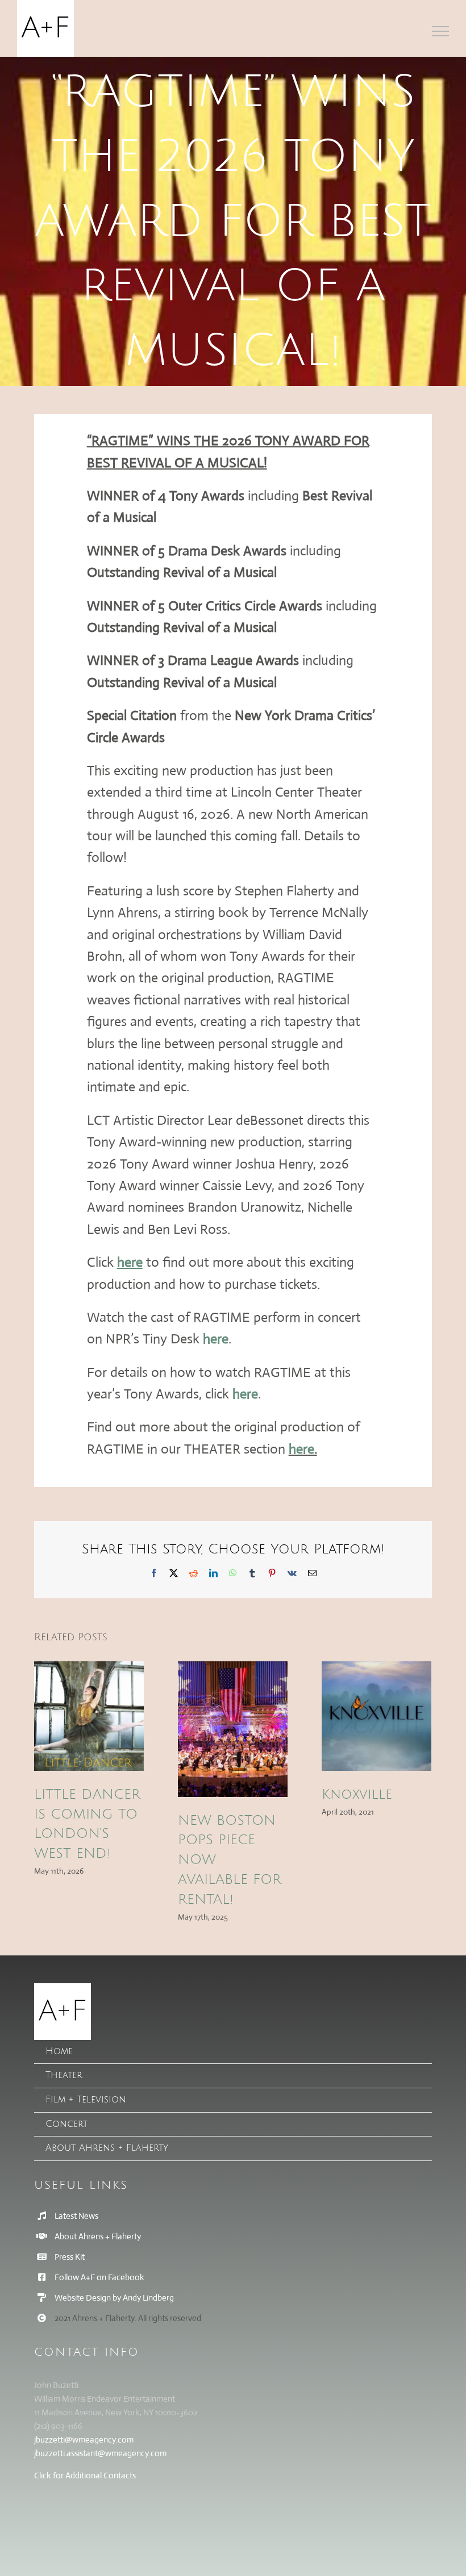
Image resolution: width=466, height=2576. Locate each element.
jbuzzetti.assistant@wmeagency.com (100, 2453)
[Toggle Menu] (441, 31)
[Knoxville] (376, 1716)
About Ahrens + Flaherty (98, 2236)
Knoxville (357, 1794)
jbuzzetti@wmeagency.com (84, 2439)
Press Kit (70, 2257)
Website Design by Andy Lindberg (114, 2298)
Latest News (76, 2216)
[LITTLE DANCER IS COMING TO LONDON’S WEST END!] (89, 1716)
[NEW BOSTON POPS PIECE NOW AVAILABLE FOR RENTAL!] (233, 1729)
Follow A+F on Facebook (99, 2277)
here (216, 1339)
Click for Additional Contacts (85, 2475)
